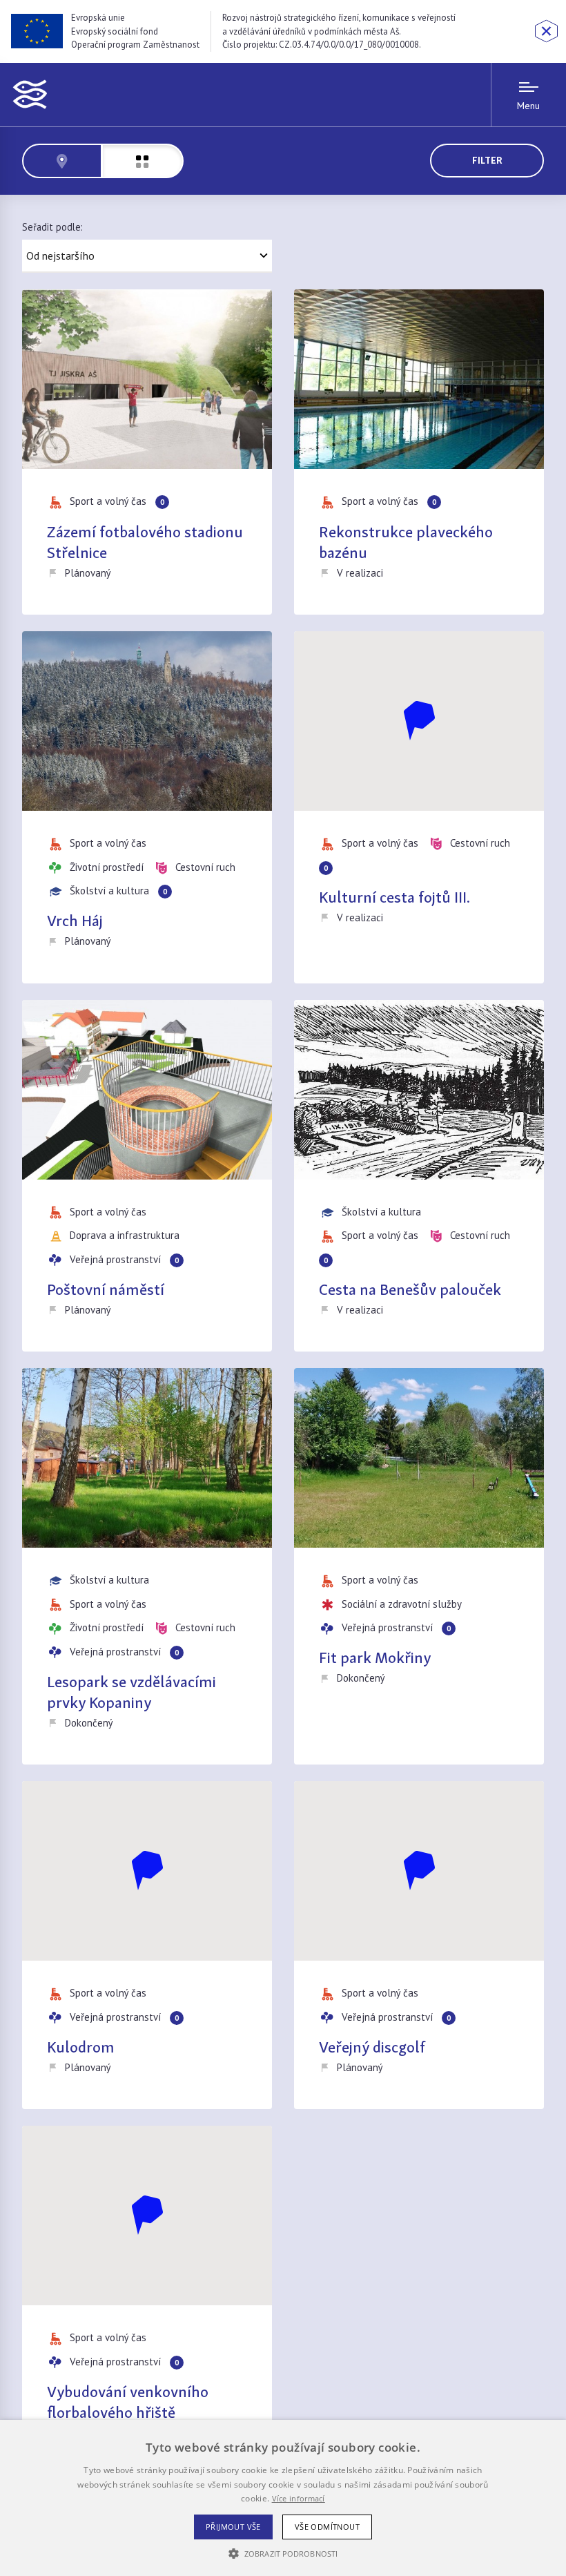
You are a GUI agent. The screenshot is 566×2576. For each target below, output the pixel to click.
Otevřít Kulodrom (147, 1945)
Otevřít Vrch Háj (147, 807)
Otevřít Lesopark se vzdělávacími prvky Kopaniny (147, 1566)
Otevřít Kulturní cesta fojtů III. (419, 807)
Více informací (299, 2498)
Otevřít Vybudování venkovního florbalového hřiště (147, 2300)
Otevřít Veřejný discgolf (419, 1945)
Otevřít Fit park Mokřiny (419, 1566)
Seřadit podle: (52, 227)
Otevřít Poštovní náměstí (147, 1176)
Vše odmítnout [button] (327, 2527)
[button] (283, 2553)
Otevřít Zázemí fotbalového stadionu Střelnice (147, 452)
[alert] (283, 2498)
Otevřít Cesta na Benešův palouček (419, 1176)
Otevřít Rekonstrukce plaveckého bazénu (419, 452)
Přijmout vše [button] (233, 2527)
